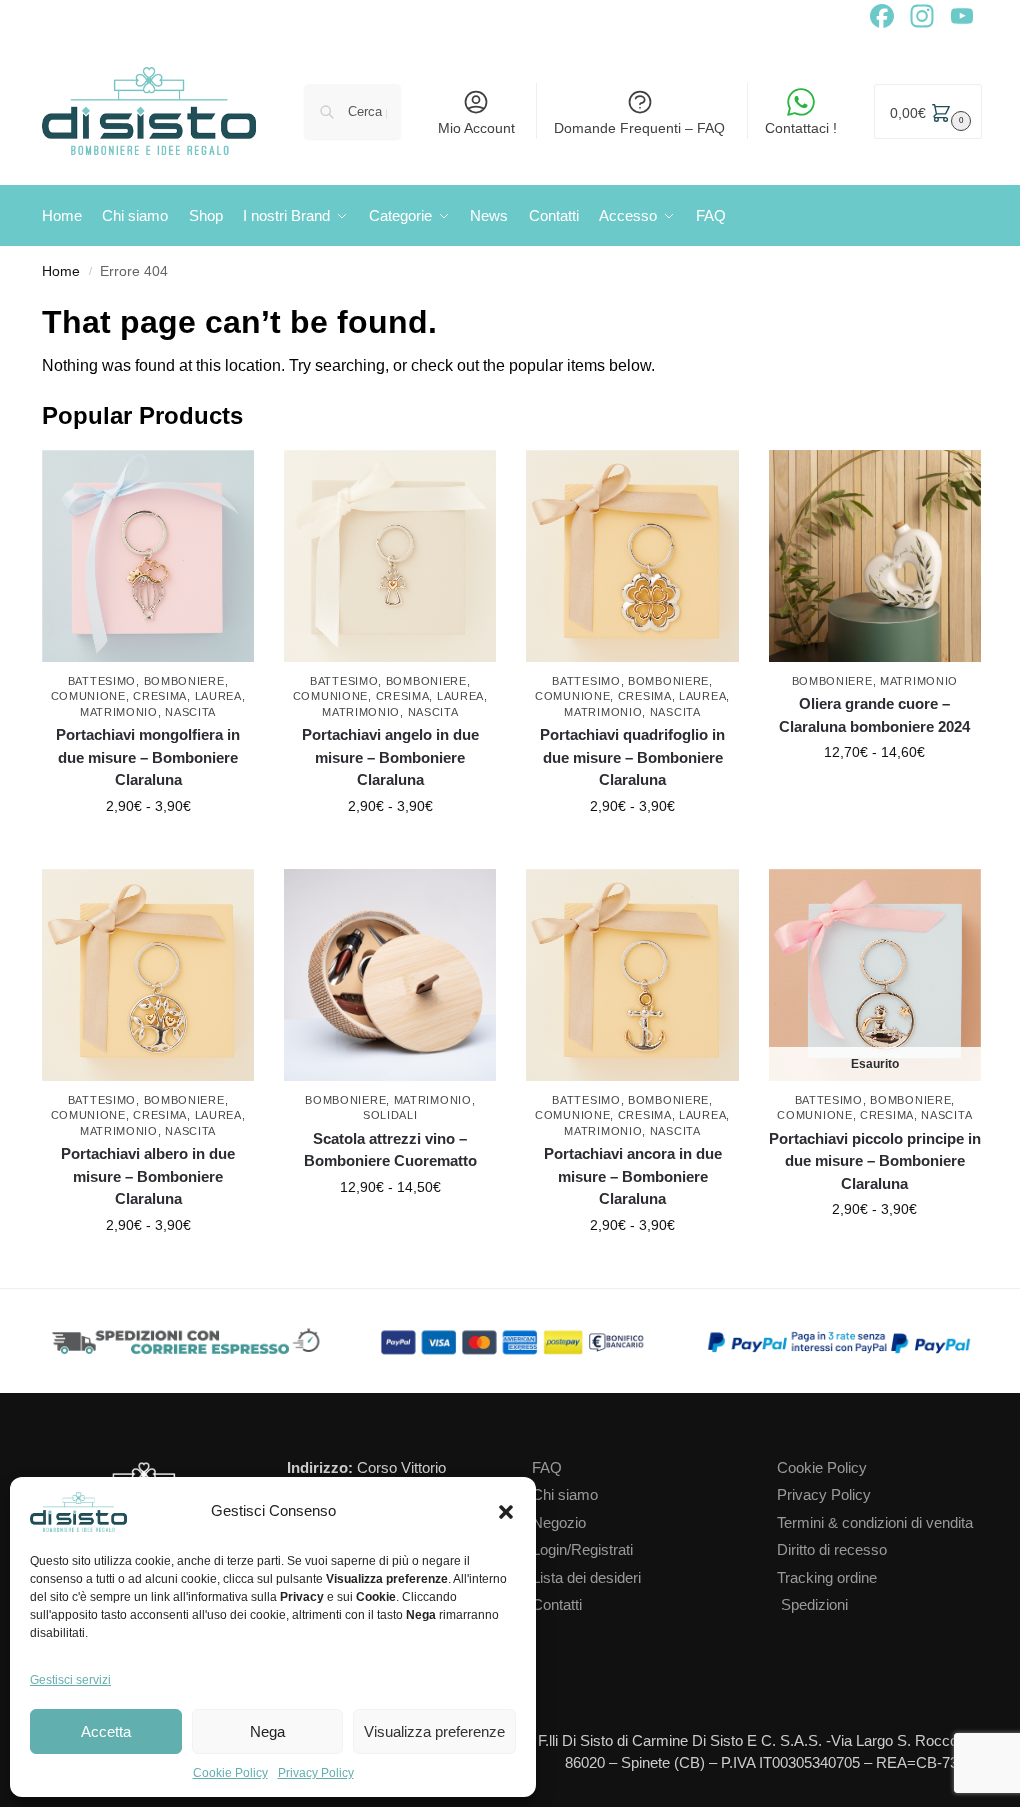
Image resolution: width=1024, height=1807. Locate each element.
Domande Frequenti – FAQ (639, 128)
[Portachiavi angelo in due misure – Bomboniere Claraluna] (390, 556)
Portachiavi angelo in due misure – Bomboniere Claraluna (390, 757)
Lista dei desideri (586, 1577)
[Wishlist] (244, 480)
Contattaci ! (801, 128)
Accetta (106, 1731)
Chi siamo (565, 1494)
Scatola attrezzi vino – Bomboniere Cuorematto (390, 1150)
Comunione (88, 696)
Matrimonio (119, 712)
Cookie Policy (230, 1773)
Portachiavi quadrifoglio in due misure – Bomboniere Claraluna (632, 757)
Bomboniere (184, 681)
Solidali (390, 1115)
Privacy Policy (316, 1773)
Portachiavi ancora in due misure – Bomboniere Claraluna (633, 1176)
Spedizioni (814, 1604)
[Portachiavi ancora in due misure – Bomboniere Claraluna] (632, 975)
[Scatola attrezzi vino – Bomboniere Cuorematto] (390, 975)
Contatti (557, 1604)
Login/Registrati (582, 1549)
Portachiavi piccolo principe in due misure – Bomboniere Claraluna (875, 1161)
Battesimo (102, 681)
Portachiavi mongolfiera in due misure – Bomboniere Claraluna (148, 757)
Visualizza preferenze (434, 1731)
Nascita (190, 712)
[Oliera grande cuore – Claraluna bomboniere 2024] (875, 556)
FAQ (547, 1467)
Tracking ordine (827, 1577)
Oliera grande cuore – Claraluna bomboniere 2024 (874, 715)
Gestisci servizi (70, 1680)
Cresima (160, 696)
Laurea (218, 696)
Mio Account (476, 128)
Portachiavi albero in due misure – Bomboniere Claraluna (148, 1176)
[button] (506, 1512)
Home (61, 271)
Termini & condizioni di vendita (875, 1522)
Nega (267, 1731)
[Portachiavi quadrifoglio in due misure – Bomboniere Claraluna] (632, 556)
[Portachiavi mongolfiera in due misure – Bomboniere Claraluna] (148, 556)
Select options (148, 849)
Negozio (559, 1522)
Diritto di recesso (832, 1549)
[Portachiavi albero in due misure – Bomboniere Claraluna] (148, 975)
